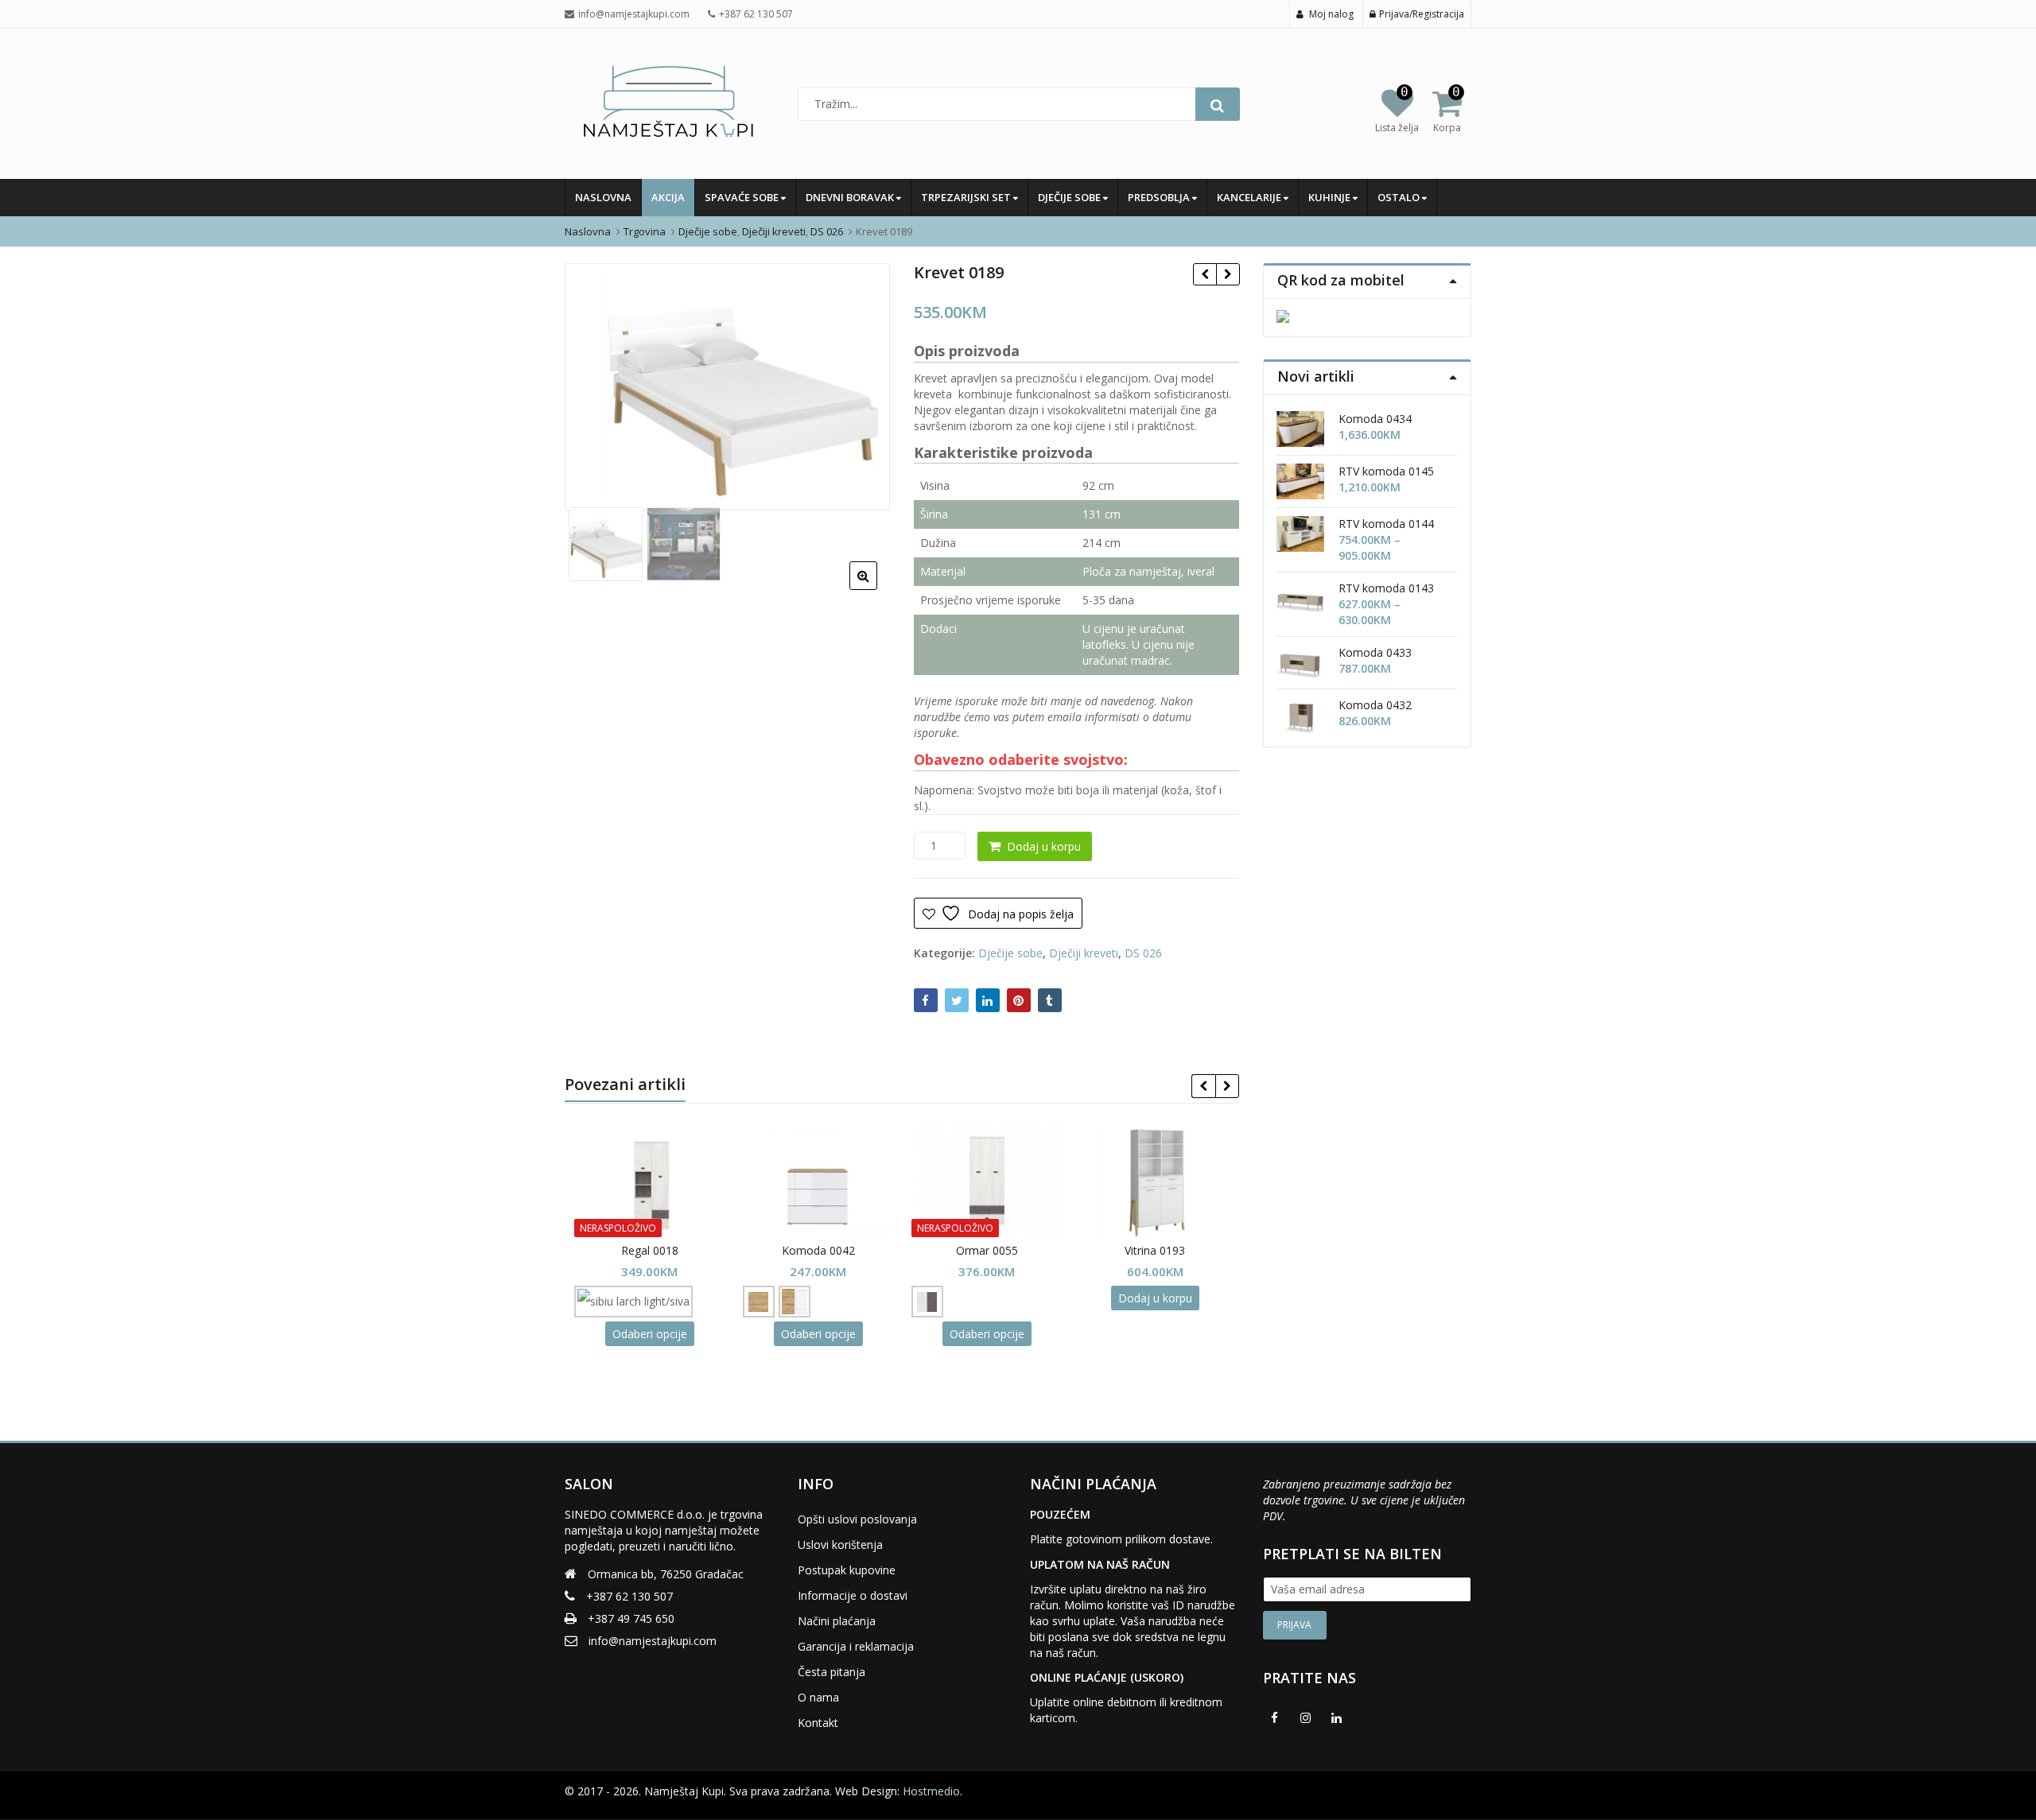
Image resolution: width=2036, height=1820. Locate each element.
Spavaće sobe (743, 197)
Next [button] (861, 384)
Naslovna (603, 197)
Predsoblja (1160, 197)
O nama (818, 1697)
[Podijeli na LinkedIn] (988, 1000)
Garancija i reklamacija (856, 1646)
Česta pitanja (831, 1672)
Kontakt (818, 1723)
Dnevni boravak (851, 197)
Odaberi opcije (643, 1334)
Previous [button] (593, 384)
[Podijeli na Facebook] (926, 1000)
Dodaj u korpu (1044, 846)
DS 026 (1143, 953)
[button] (876, 588)
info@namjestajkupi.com (653, 1641)
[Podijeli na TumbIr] (1050, 1000)
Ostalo (1400, 197)
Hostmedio (931, 1791)
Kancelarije (1250, 197)
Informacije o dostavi (853, 1595)
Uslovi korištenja (840, 1544)
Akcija (668, 197)
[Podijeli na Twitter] (957, 1000)
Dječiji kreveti (1084, 953)
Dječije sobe (1070, 197)
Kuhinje (1331, 197)
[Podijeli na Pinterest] (1019, 1000)
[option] (727, 387)
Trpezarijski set (967, 197)
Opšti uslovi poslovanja (857, 1519)
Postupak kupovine (847, 1570)
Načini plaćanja (837, 1621)
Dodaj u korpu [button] (1148, 1298)
